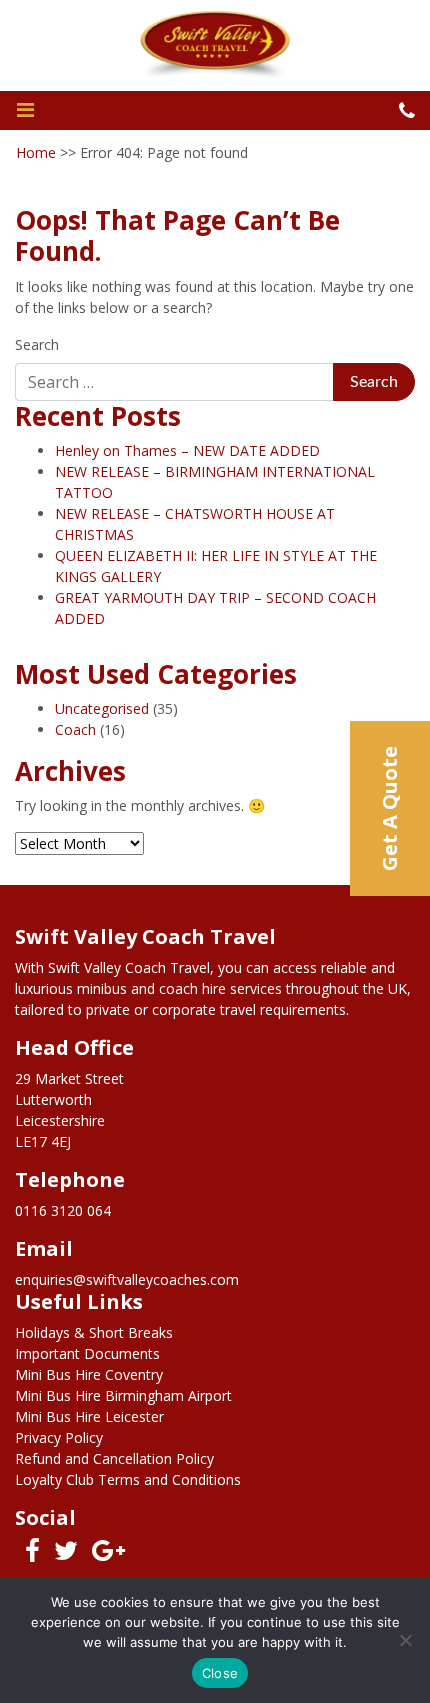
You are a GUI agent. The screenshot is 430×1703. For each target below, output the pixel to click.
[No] (405, 1640)
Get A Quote (389, 808)
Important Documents (87, 1353)
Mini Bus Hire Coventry (89, 1374)
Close (220, 1673)
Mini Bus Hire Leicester (89, 1416)
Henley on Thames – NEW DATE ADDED (187, 450)
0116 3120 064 (63, 1210)
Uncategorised (102, 708)
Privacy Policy (59, 1437)
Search (37, 344)
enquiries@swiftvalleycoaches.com (127, 1279)
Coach (75, 729)
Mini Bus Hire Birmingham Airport (123, 1395)
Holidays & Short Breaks (94, 1332)
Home (36, 152)
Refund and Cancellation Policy (114, 1458)
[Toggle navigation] (25, 110)
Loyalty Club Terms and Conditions (128, 1479)
